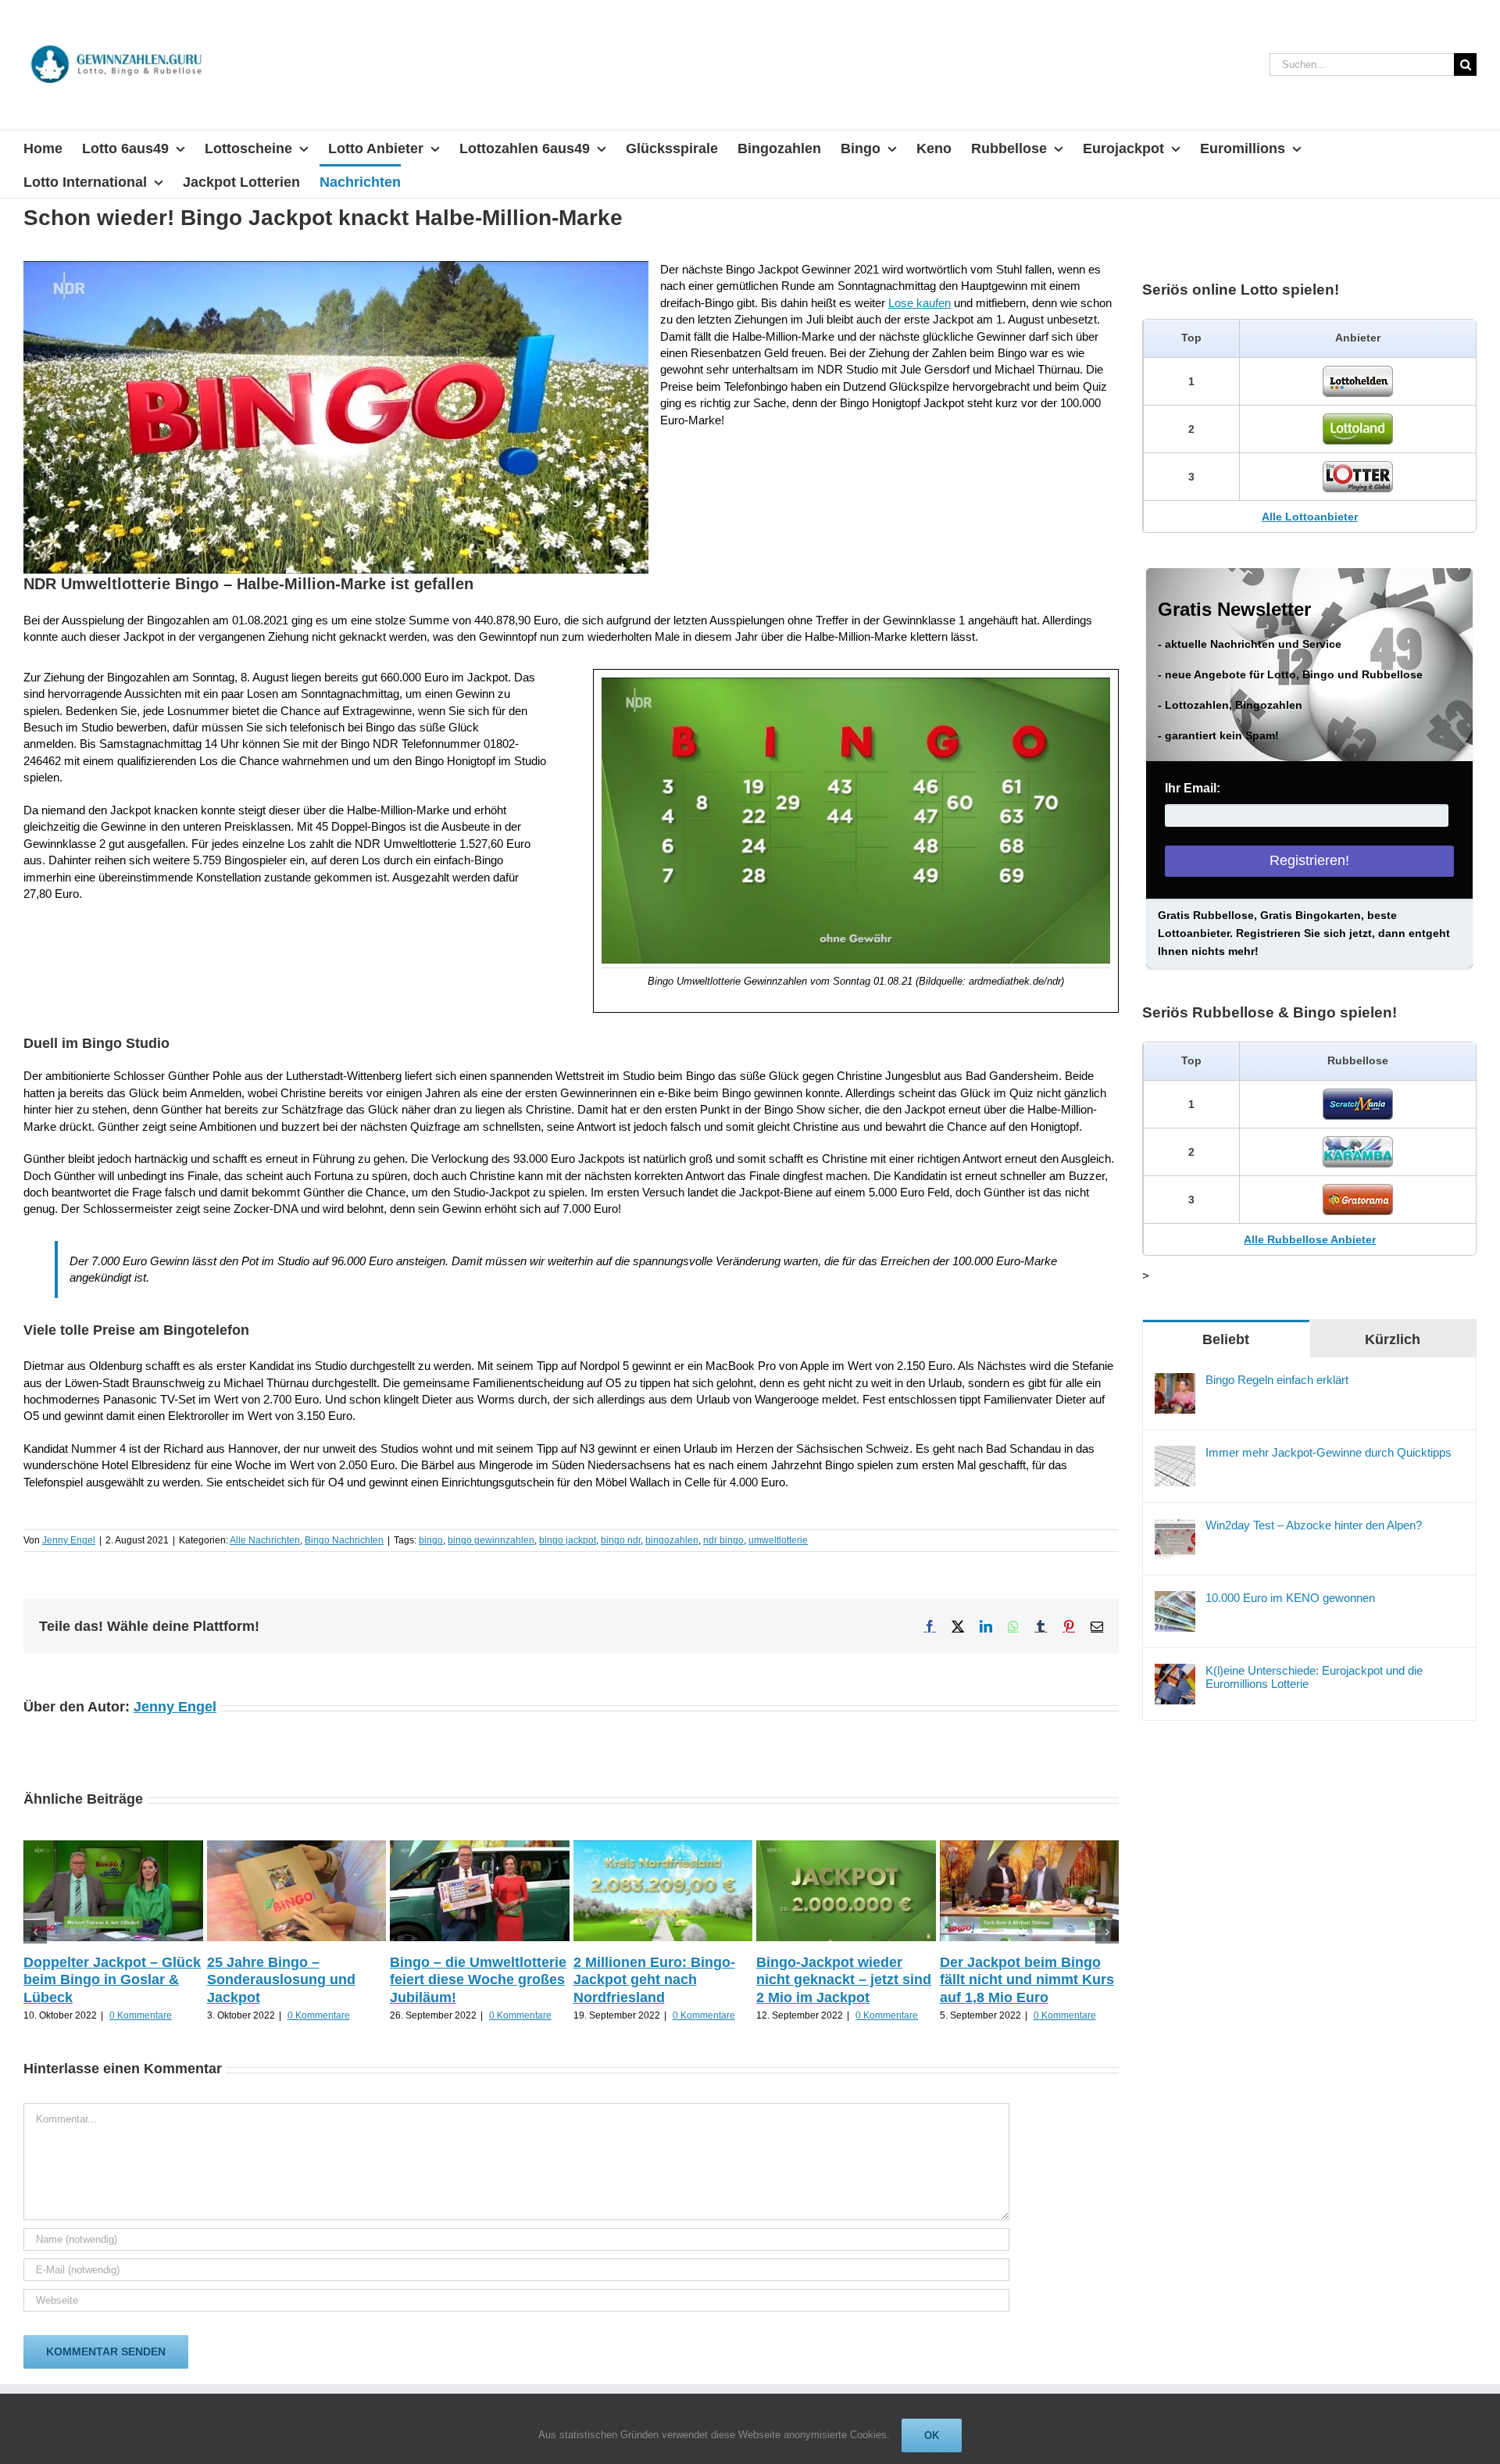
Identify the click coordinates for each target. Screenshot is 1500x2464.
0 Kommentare (141, 2015)
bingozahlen (672, 1540)
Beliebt (1226, 1339)
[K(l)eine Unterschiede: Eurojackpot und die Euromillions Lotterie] (1175, 1672)
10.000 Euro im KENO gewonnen (1290, 1598)
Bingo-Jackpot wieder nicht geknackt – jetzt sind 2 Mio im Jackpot (844, 1980)
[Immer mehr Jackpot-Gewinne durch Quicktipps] (1175, 1454)
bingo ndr (621, 1540)
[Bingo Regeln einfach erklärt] (1175, 1381)
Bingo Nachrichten (344, 1540)
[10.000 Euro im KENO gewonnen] (1175, 1599)
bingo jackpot (568, 1540)
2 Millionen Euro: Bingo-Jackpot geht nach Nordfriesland (654, 1980)
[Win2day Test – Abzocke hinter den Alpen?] (1175, 1527)
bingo (431, 1540)
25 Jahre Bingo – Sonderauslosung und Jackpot (281, 1980)
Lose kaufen (920, 303)
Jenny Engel (69, 1540)
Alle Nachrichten (265, 1540)
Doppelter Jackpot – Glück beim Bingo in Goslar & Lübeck (112, 1980)
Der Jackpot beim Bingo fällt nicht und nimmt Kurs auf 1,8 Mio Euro (1027, 1980)
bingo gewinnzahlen (491, 1540)
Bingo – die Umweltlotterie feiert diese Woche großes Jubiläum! (478, 1980)
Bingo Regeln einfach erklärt (1277, 1380)
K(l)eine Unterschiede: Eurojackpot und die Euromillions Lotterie (1314, 1677)
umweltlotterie (778, 1540)
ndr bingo (723, 1540)
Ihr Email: (1193, 788)
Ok (932, 2435)
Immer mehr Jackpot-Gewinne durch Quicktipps (1329, 1452)
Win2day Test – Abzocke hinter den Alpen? (1314, 1525)
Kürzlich (1393, 1339)
